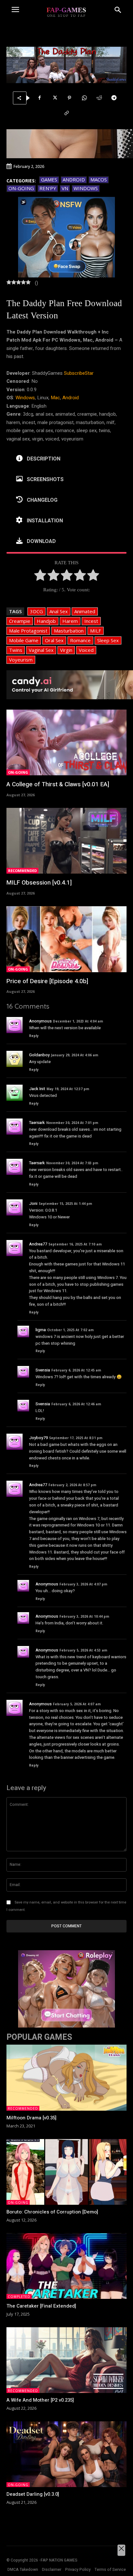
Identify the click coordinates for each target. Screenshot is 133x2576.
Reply (34, 1036)
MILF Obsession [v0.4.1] (39, 883)
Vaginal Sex (41, 650)
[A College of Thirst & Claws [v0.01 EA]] (66, 743)
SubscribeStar (79, 373)
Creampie (20, 621)
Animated (85, 611)
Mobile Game (24, 640)
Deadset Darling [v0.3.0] (33, 2494)
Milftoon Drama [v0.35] (31, 2118)
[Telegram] (114, 98)
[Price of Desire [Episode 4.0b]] (66, 939)
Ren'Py (48, 188)
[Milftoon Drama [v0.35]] (66, 2078)
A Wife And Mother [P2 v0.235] (40, 2400)
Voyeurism (21, 660)
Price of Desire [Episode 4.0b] (47, 981)
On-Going (21, 188)
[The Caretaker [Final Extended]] (66, 2266)
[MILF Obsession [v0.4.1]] (66, 841)
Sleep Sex (108, 640)
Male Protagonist (28, 631)
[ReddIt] (99, 98)
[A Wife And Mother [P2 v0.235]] (66, 2360)
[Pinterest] (69, 98)
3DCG (36, 611)
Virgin (66, 650)
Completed (19, 2297)
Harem (70, 621)
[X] (55, 98)
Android (74, 179)
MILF (96, 631)
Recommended (22, 871)
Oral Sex (54, 640)
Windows (86, 188)
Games (49, 179)
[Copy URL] (66, 113)
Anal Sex (59, 611)
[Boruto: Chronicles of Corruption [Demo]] (66, 2172)
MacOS (99, 179)
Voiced (86, 650)
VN (65, 188)
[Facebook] (40, 98)
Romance (80, 640)
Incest (91, 621)
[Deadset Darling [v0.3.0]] (66, 2454)
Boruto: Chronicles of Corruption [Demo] (52, 2212)
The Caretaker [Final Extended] (41, 2306)
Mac (55, 398)
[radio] (40, 576)
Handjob (46, 621)
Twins (16, 650)
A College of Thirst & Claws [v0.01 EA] (58, 784)
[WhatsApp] (84, 98)
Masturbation (69, 631)
